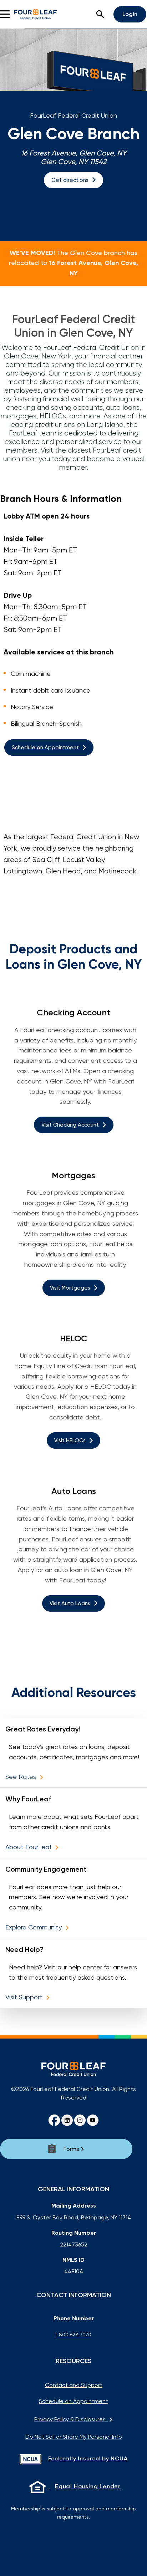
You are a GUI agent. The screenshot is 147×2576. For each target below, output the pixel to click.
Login (130, 14)
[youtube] (93, 2120)
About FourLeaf (29, 1847)
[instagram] (80, 2120)
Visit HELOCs (70, 1440)
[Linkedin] (67, 2120)
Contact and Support (74, 2385)
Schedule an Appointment (45, 748)
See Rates (22, 1777)
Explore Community (34, 1927)
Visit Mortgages (70, 1288)
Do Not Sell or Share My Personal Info (74, 2437)
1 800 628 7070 (73, 2335)
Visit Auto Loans (70, 1603)
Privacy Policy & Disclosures (71, 2419)
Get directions (70, 180)
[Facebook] (54, 2120)
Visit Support (25, 1997)
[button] (100, 14)
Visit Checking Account (70, 1125)
